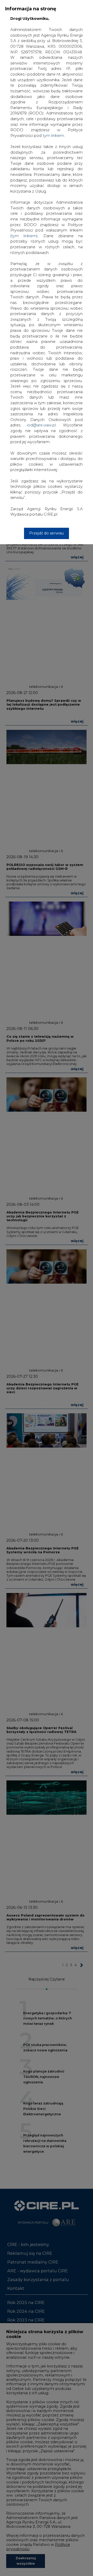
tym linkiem (24, 236)
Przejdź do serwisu (47, 533)
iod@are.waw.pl (41, 425)
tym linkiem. (54, 136)
